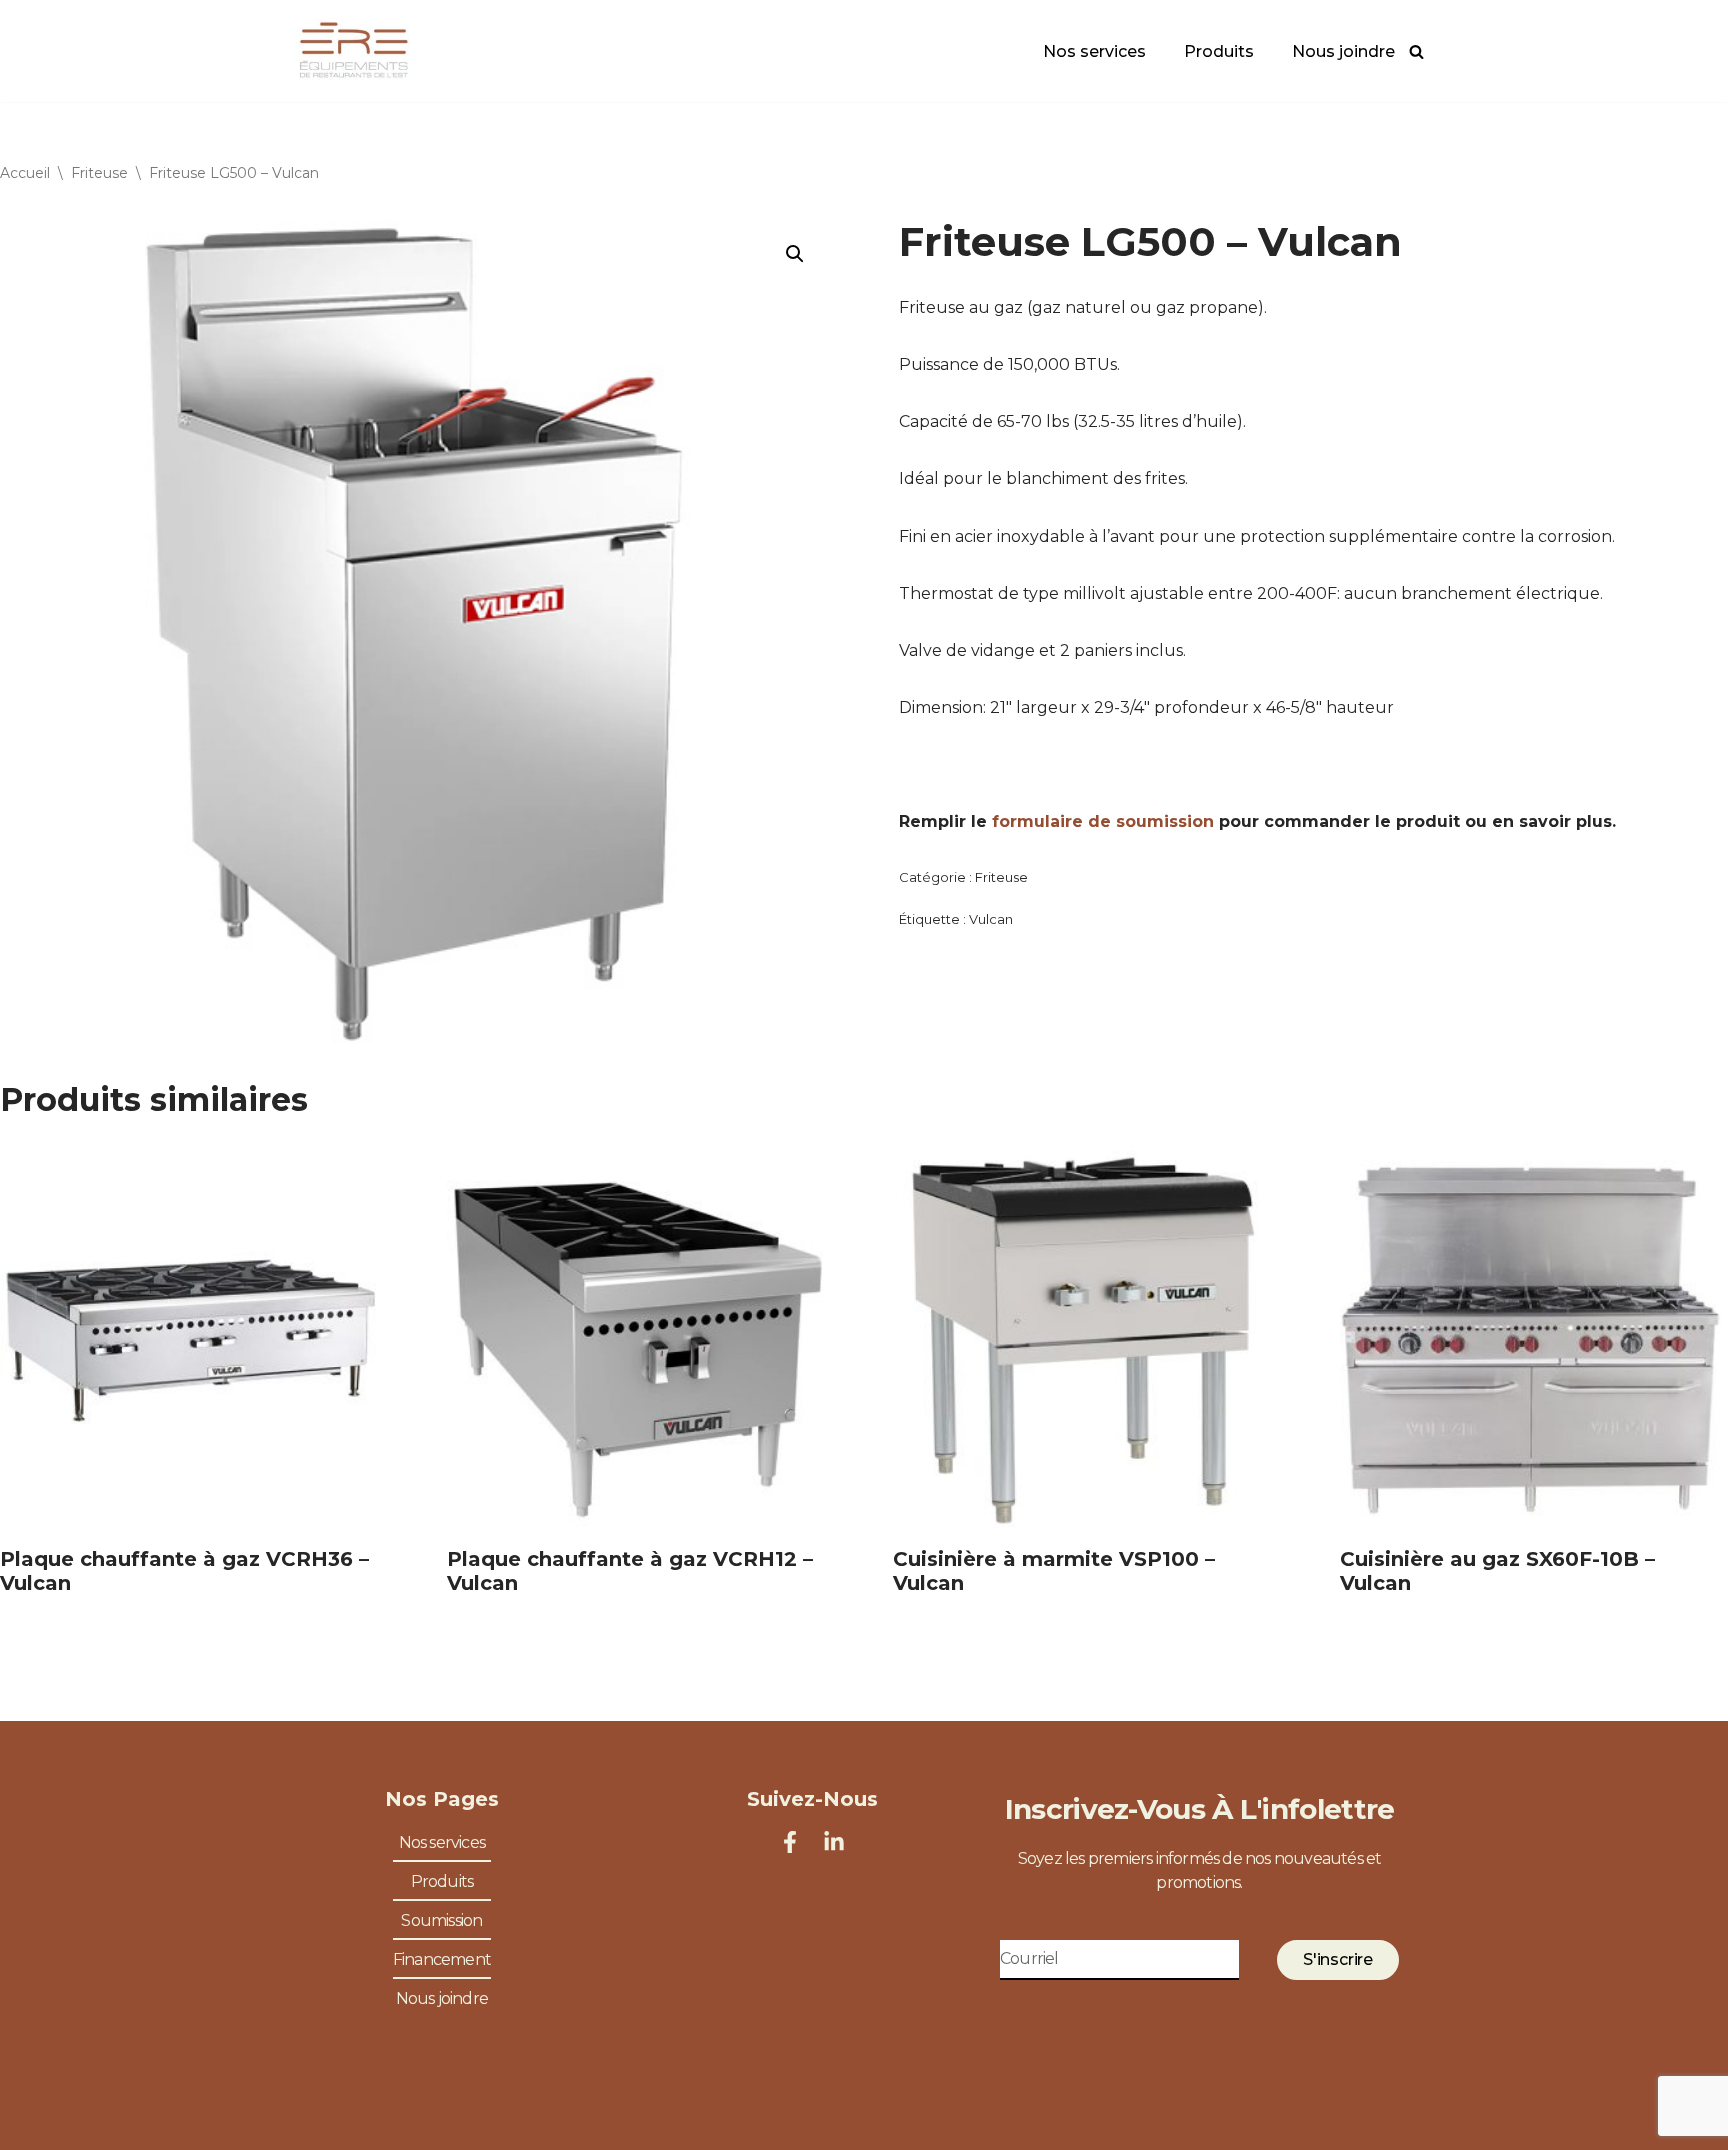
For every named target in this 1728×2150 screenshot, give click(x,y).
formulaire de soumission (1103, 821)
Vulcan (991, 919)
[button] (795, 254)
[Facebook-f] (790, 1842)
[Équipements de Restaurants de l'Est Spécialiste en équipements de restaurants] (354, 51)
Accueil (25, 173)
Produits (1219, 51)
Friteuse (99, 173)
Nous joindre (1343, 51)
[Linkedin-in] (834, 1842)
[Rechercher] (1416, 51)
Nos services (1094, 51)
